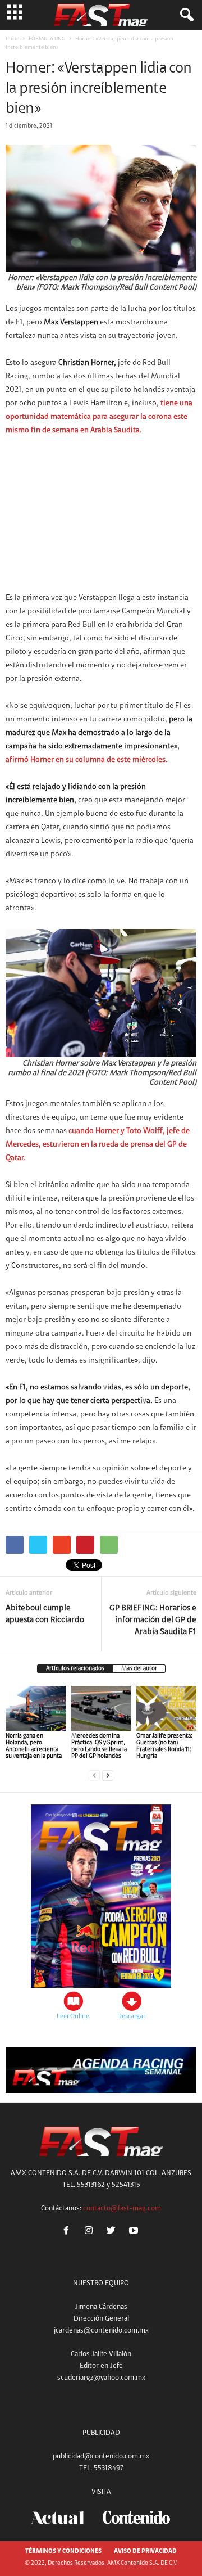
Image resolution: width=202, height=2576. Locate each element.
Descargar (131, 2016)
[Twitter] (113, 2232)
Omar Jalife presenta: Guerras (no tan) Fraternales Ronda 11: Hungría (164, 1746)
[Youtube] (135, 2232)
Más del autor (139, 1669)
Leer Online (73, 2016)
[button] (185, 15)
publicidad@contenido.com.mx (101, 2457)
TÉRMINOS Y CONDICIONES (63, 2552)
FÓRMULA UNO (47, 39)
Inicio (12, 39)
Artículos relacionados (75, 1669)
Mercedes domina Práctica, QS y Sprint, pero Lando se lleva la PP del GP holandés (99, 1746)
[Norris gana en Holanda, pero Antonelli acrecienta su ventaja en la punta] (36, 1708)
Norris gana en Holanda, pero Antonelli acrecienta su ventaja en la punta (34, 1746)
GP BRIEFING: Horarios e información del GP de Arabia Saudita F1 (153, 1620)
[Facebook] (68, 2232)
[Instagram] (91, 2232)
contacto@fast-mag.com (122, 2209)
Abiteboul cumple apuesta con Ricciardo (45, 1614)
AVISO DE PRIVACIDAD (145, 2552)
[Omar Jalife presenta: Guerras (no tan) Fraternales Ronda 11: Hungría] (166, 1708)
